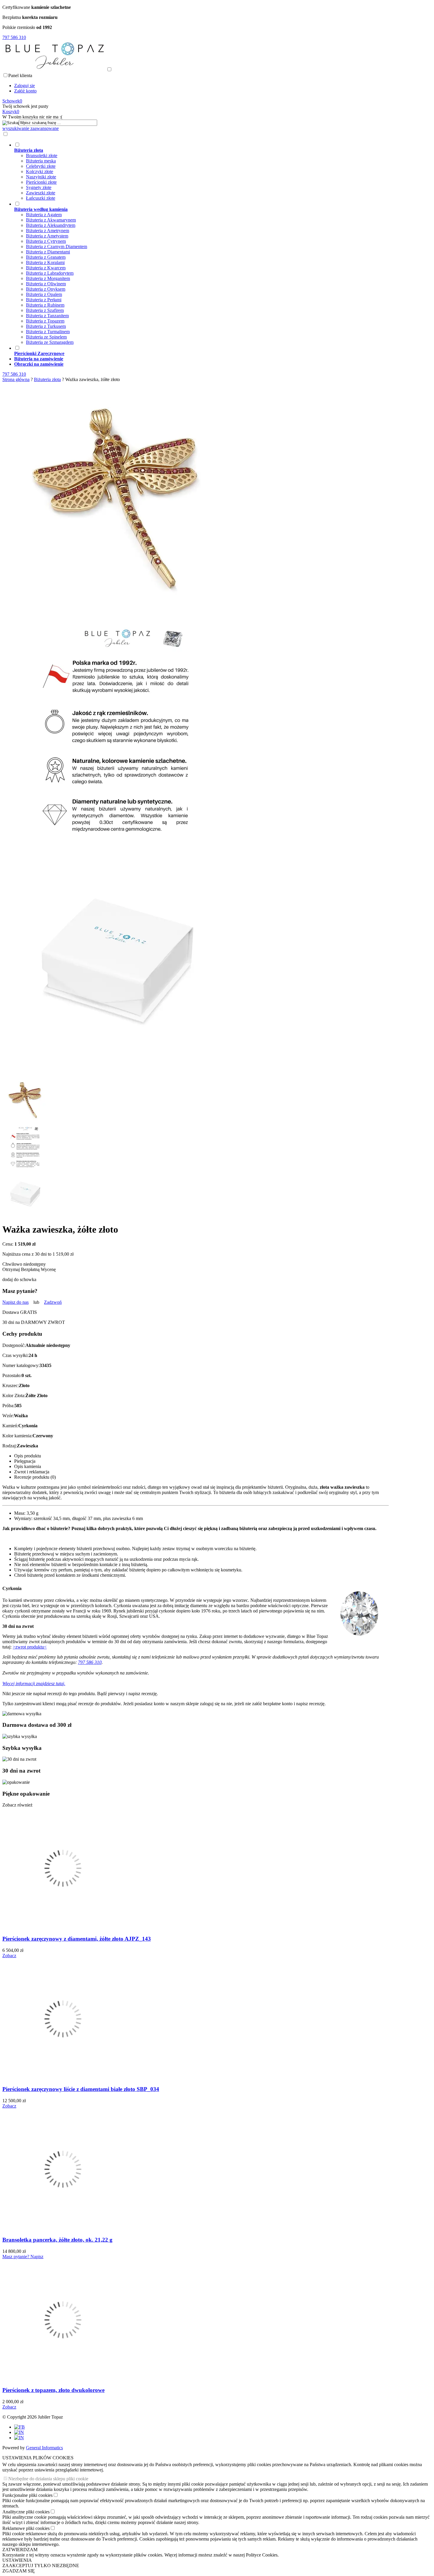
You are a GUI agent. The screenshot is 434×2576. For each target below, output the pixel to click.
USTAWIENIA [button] (17, 2560)
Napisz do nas (15, 1302)
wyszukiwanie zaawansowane (31, 128)
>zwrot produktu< (30, 1647)
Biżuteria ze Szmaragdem (50, 342)
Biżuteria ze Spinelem (46, 337)
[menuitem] (201, 171)
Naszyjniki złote (41, 177)
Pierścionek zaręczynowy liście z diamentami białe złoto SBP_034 (81, 2089)
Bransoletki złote (42, 156)
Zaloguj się (25, 86)
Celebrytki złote (41, 166)
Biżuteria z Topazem (45, 321)
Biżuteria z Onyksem (46, 289)
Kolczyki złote (40, 171)
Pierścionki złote (41, 182)
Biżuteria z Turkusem (46, 326)
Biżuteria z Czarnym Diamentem (57, 246)
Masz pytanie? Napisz (23, 2257)
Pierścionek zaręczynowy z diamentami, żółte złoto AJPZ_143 (77, 1939)
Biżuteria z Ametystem (47, 236)
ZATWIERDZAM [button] (20, 2550)
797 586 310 (90, 1662)
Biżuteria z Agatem (44, 215)
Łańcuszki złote (41, 198)
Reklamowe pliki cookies (26, 2528)
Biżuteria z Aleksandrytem (51, 225)
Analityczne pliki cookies (26, 2512)
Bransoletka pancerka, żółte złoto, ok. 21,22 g (57, 2240)
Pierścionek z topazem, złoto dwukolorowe (53, 2390)
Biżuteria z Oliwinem (46, 284)
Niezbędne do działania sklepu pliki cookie (48, 2479)
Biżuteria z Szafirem (45, 310)
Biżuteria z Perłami (44, 300)
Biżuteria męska (41, 161)
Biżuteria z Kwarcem (46, 268)
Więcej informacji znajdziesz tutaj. (34, 1684)
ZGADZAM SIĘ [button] (19, 2571)
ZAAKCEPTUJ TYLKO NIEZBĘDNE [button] (41, 2566)
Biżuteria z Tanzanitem (47, 316)
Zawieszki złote (41, 193)
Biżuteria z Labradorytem (50, 273)
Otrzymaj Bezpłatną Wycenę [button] (29, 1269)
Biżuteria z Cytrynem (46, 241)
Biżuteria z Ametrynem (48, 231)
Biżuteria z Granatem (46, 257)
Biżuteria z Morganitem (48, 278)
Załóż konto (25, 91)
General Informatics (44, 2448)
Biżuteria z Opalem (44, 294)
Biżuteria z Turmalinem (48, 332)
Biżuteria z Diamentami (48, 252)
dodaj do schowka (19, 1279)
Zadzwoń (53, 1302)
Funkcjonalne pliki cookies (27, 2495)
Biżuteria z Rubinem (45, 305)
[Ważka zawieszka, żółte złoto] (118, 611)
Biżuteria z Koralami (45, 262)
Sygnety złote (39, 187)
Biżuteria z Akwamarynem (51, 220)
